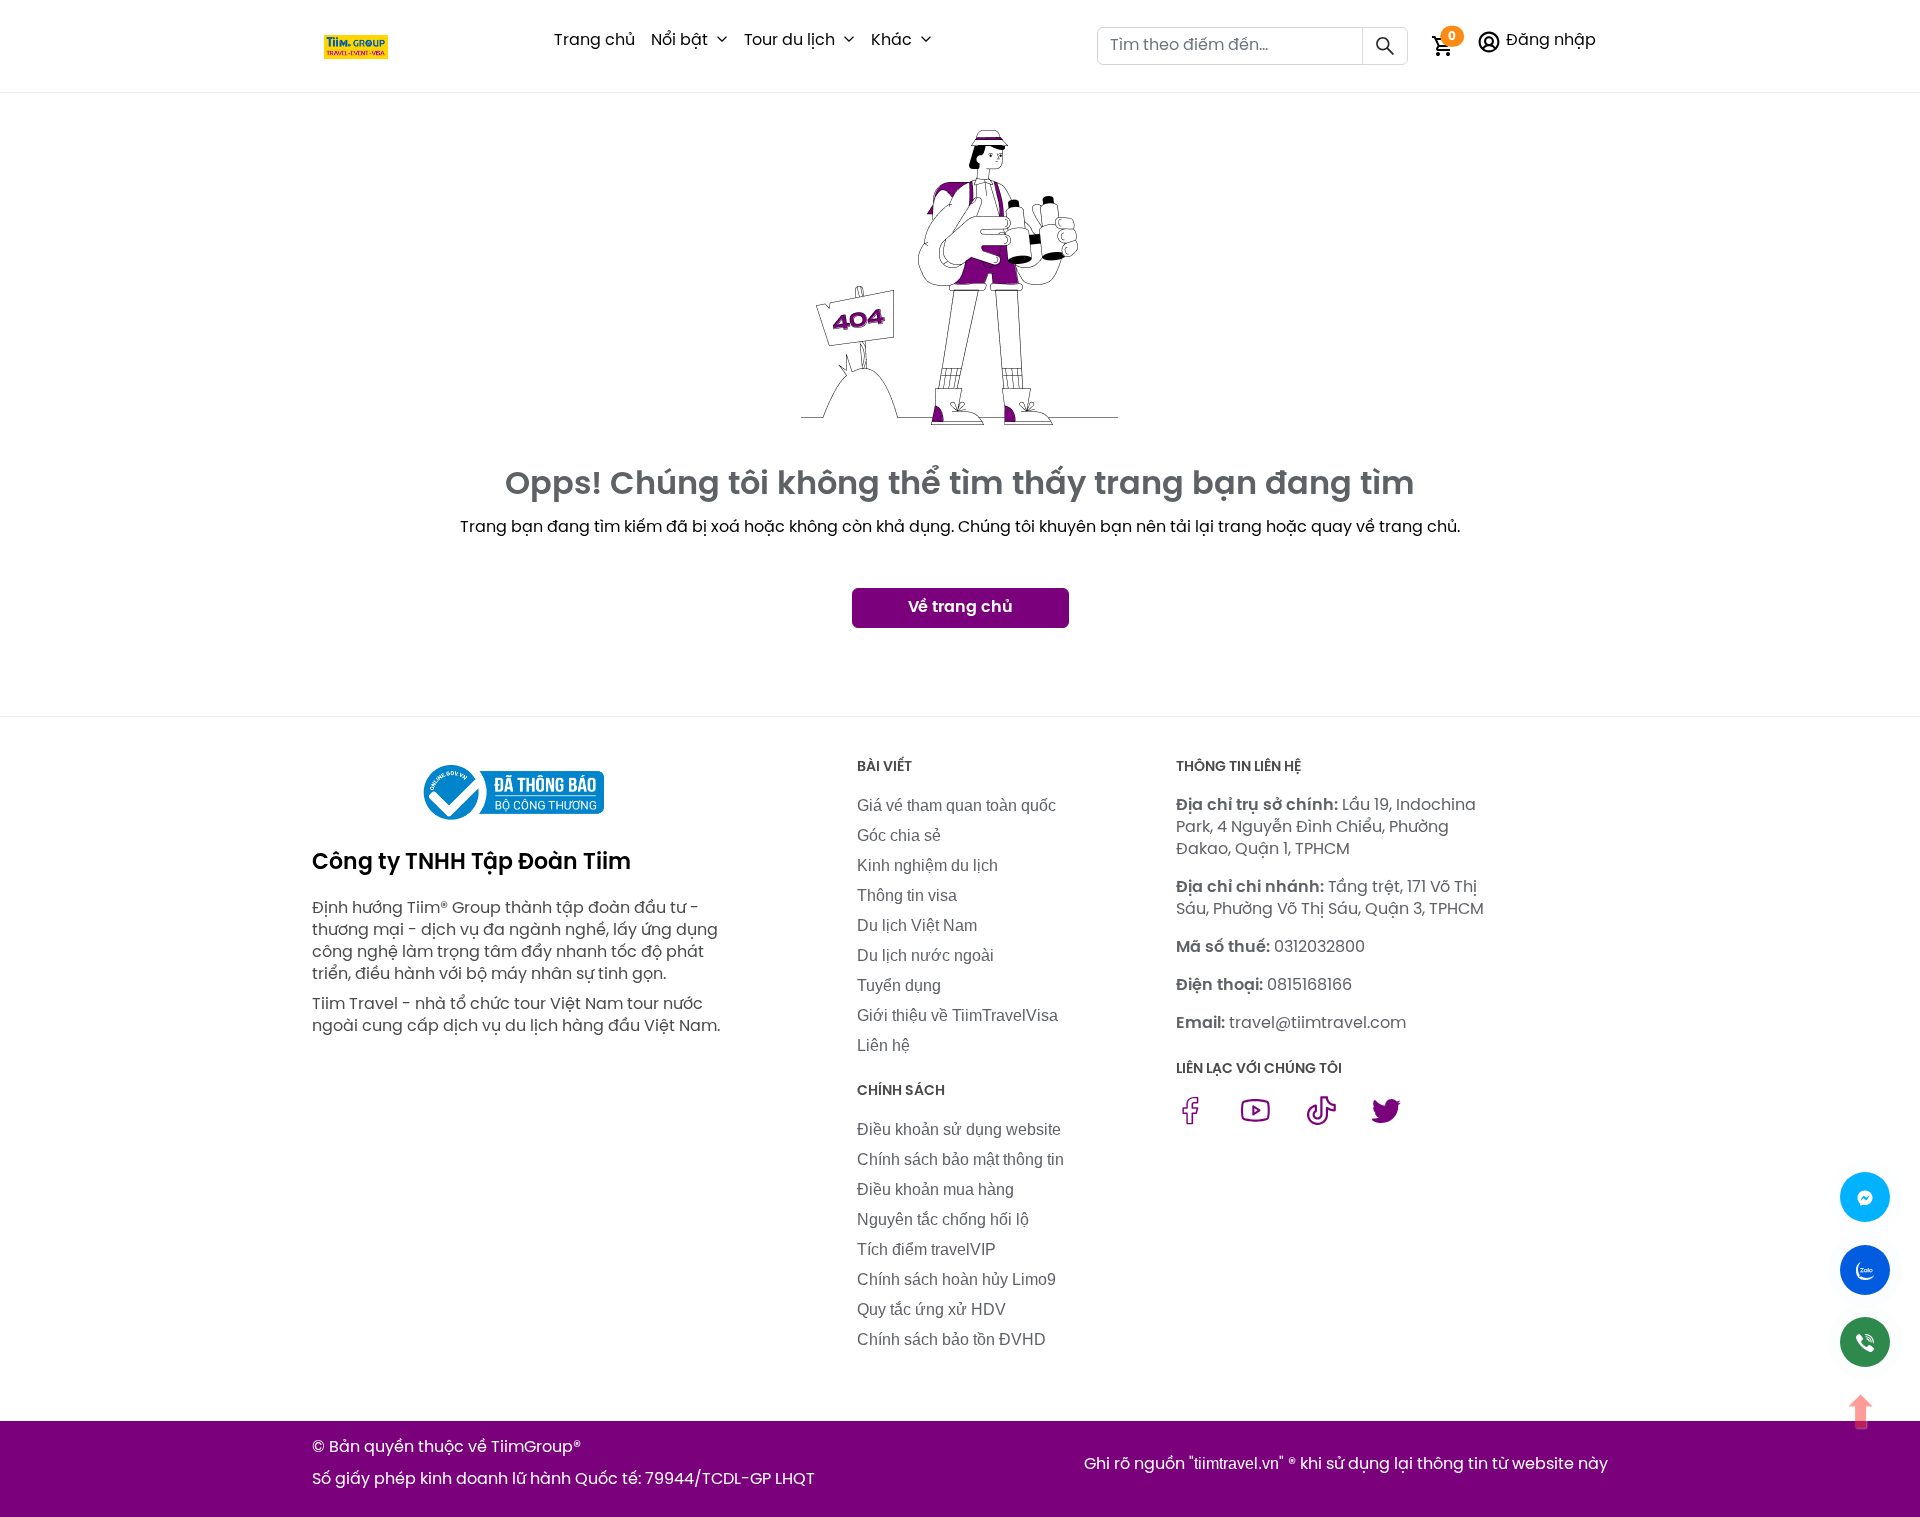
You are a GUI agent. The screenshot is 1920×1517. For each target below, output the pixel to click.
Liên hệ (883, 1045)
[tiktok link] (1321, 1119)
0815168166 (1309, 985)
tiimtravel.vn (1236, 1463)
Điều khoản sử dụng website (959, 1129)
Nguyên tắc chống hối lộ (943, 1219)
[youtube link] (1255, 1119)
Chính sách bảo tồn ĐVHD (951, 1339)
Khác (891, 40)
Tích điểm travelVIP (926, 1249)
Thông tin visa (907, 895)
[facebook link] (1190, 1119)
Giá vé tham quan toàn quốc (956, 805)
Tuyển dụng (899, 985)
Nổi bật (679, 40)
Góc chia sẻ (899, 835)
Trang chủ (594, 40)
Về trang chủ (960, 607)
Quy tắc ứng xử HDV (931, 1309)
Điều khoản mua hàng (935, 1189)
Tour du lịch (789, 40)
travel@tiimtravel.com (1317, 1023)
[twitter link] (1386, 1119)
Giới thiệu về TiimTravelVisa (957, 1015)
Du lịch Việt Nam (917, 925)
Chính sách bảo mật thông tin (960, 1159)
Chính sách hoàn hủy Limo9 (956, 1279)
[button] (722, 41)
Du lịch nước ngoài (925, 955)
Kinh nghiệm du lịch (927, 865)
